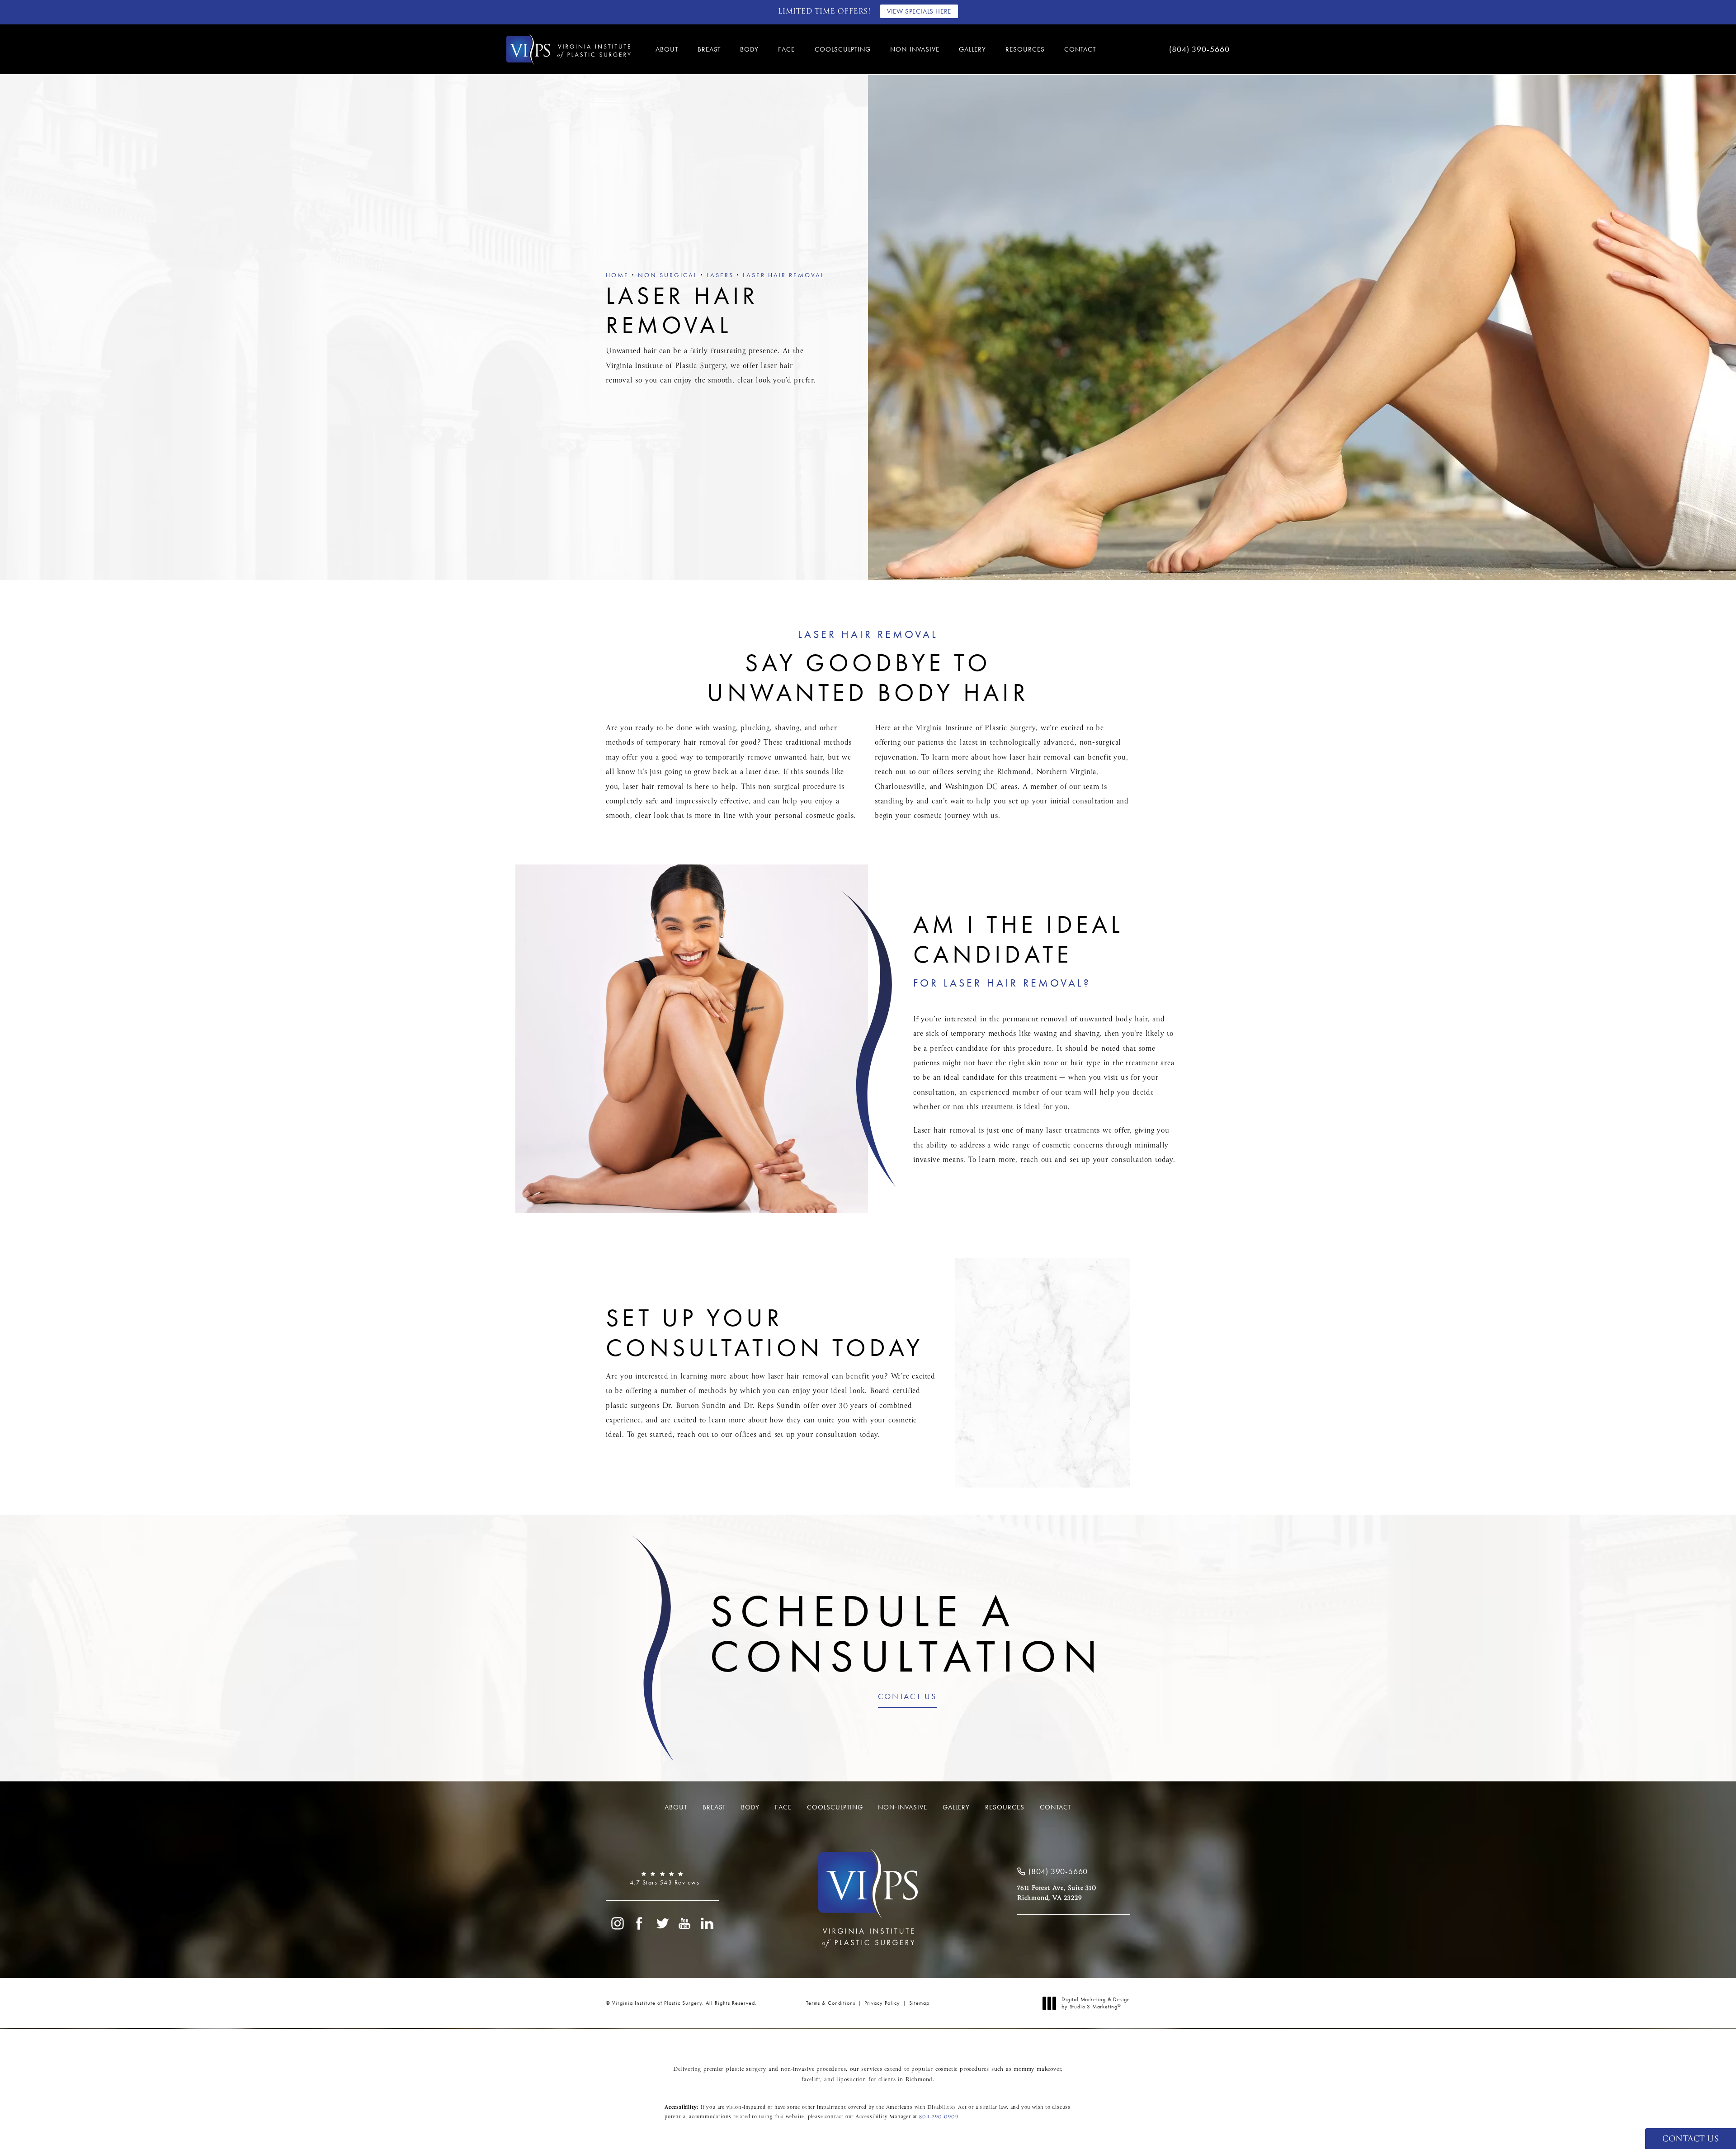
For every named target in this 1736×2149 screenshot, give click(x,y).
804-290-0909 (939, 2117)
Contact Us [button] (1691, 2139)
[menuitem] (668, 50)
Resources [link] (1025, 49)
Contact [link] (1080, 49)
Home (617, 275)
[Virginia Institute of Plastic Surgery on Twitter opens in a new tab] (662, 1923)
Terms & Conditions (831, 2003)
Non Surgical (668, 275)
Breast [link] (709, 49)
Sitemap (919, 2003)
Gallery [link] (972, 49)
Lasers (720, 275)
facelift (811, 2080)
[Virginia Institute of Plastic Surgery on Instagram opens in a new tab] (617, 1923)
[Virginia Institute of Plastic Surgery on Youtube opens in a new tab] (685, 1923)
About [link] (667, 49)
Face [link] (786, 49)
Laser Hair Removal (784, 275)
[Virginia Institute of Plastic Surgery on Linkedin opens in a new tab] (708, 1923)
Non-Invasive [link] (915, 49)
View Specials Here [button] (919, 11)
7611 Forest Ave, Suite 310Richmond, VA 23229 (1057, 1893)
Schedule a (907, 1634)
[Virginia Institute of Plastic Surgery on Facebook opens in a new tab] (640, 1923)
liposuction (851, 2080)
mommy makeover (1037, 2069)
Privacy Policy (882, 2003)
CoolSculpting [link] (843, 49)
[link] (1171, 49)
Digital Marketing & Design (1096, 2003)
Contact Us (907, 1697)
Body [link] (749, 49)
